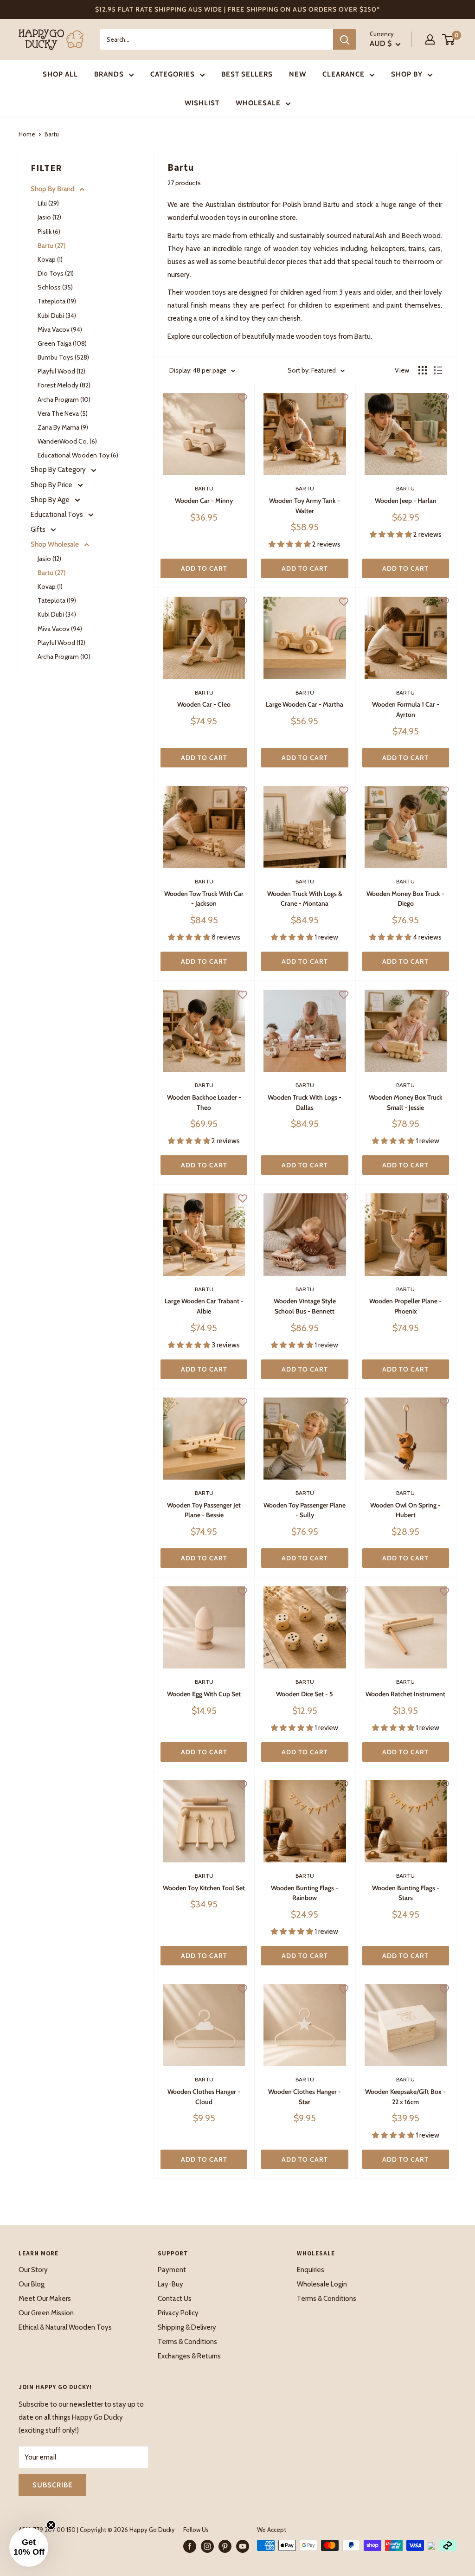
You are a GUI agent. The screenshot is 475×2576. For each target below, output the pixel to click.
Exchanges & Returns (189, 2356)
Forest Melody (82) (64, 385)
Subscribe (52, 2485)
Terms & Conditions (187, 2342)
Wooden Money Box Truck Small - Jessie (406, 1102)
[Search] (345, 39)
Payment (172, 2270)
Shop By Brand (53, 189)
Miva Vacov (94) (60, 329)
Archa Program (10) (64, 399)
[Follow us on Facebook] (190, 2546)
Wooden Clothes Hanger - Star (305, 2097)
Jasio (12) (49, 217)
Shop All (60, 74)
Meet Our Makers (45, 2299)
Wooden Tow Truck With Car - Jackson (204, 899)
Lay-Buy (170, 2284)
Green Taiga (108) (62, 343)
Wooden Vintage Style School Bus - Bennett (305, 1306)
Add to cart (204, 568)
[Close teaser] (51, 2525)
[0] (449, 39)
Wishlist (202, 103)
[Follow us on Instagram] (207, 2546)
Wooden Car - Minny (204, 501)
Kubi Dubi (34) (57, 316)
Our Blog (32, 2284)
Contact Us (175, 2299)
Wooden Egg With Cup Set (204, 1694)
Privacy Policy (178, 2313)
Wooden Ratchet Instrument (405, 1694)
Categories (173, 74)
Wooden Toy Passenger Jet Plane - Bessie (204, 1510)
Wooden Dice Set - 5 (305, 1694)
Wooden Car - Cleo (204, 704)
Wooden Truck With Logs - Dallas (305, 1102)
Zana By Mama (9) (63, 427)
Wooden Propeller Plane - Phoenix (405, 1306)
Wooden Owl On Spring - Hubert (405, 1510)
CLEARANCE (343, 74)
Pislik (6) (49, 232)
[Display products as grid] (423, 370)
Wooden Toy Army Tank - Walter (305, 506)
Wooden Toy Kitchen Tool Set (204, 1888)
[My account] (430, 39)
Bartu (204, 488)
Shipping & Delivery (187, 2327)
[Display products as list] (438, 370)
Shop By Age (51, 500)
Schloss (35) (55, 287)
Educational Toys (58, 515)
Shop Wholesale (55, 544)
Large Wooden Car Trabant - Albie (204, 1306)
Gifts (39, 529)
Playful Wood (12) (61, 371)
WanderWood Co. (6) (67, 441)
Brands (109, 74)
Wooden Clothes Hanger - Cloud (204, 2097)
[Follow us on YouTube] (243, 2546)
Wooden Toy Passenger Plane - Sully (305, 1510)
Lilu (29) (48, 203)
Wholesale (258, 103)
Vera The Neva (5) (63, 413)
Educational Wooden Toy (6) (78, 455)
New (298, 74)
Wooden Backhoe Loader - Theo (204, 1102)
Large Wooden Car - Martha (305, 704)
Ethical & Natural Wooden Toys (65, 2327)
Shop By (407, 74)
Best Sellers (247, 74)
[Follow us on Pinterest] (225, 2546)
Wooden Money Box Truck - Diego (405, 899)
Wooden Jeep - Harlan (406, 501)
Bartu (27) (52, 245)
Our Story (33, 2270)
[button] (29, 2547)
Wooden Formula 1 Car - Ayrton (406, 709)
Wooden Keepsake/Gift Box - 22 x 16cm (405, 2097)
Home (27, 134)
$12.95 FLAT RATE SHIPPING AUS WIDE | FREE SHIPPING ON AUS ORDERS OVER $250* (237, 9)
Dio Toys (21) (56, 273)
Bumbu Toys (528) (63, 357)
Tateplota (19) (57, 301)
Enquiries (311, 2270)
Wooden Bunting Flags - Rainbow (305, 1893)
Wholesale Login (322, 2284)
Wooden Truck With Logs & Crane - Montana (305, 899)
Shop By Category (59, 470)
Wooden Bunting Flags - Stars (406, 1893)
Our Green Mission (46, 2313)
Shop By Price (52, 485)
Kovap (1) (50, 259)
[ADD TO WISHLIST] (243, 398)
